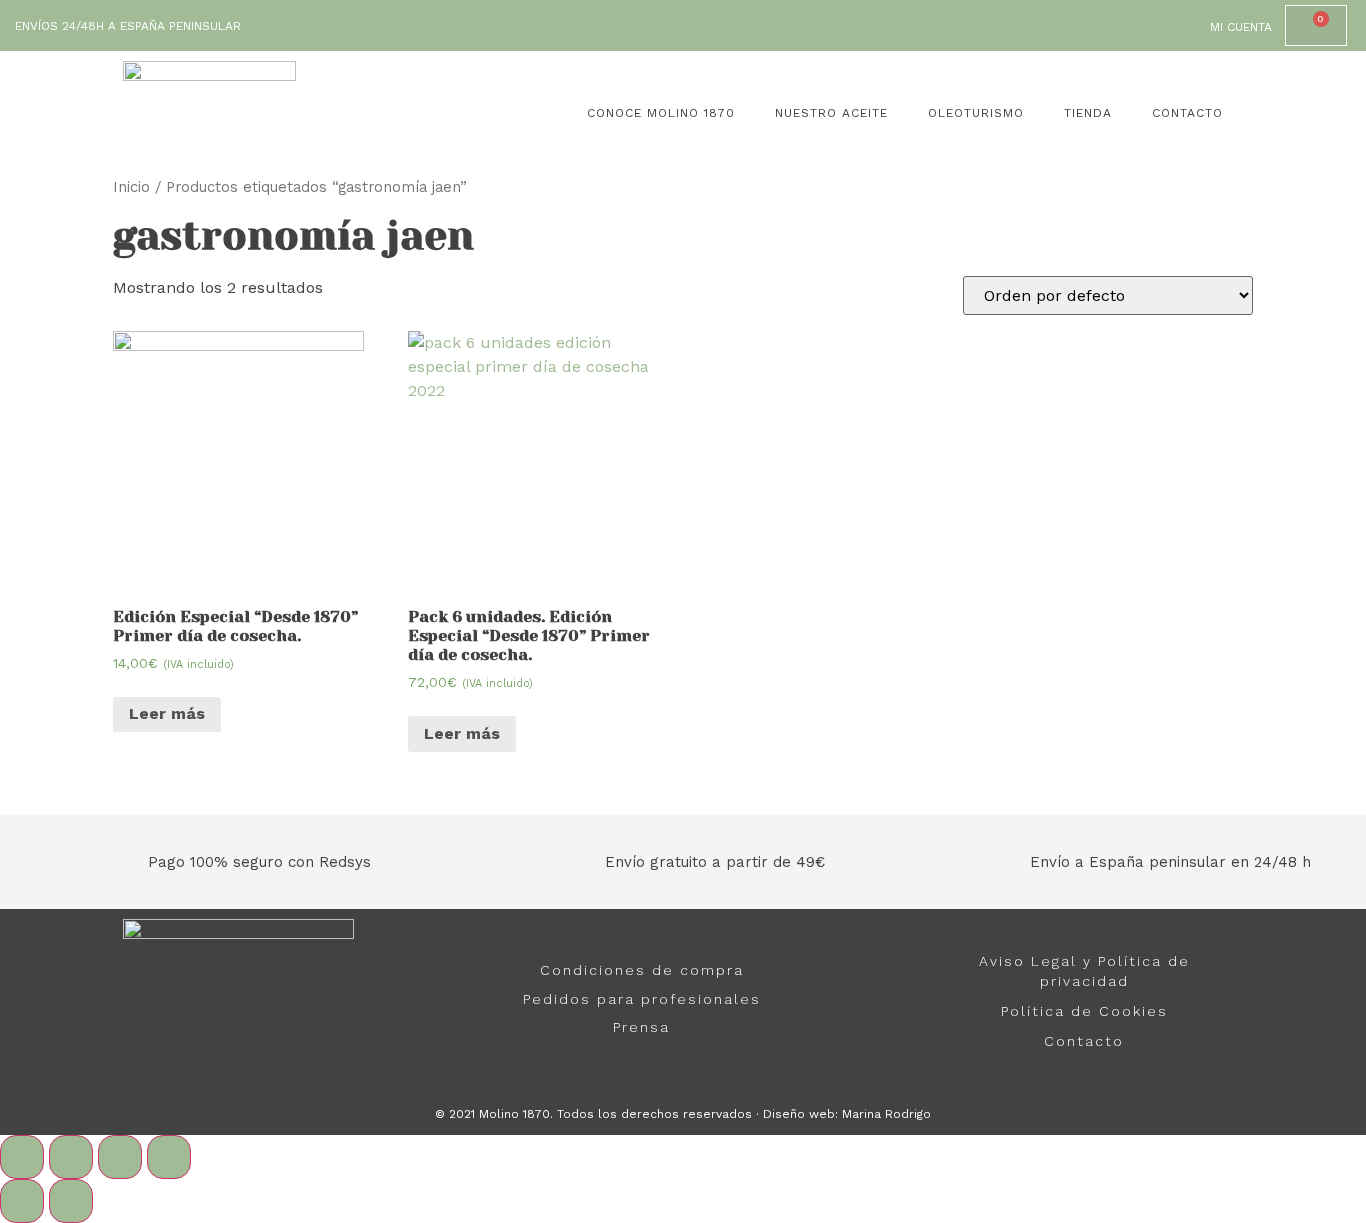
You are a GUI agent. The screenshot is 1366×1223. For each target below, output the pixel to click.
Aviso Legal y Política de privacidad (1084, 971)
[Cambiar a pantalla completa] (120, 1157)
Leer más (167, 713)
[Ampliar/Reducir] (169, 1157)
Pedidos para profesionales (642, 999)
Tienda (1088, 113)
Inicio (131, 187)
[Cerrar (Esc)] (22, 1157)
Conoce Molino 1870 (661, 113)
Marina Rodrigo (886, 1114)
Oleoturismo (976, 113)
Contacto (1187, 113)
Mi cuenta (1241, 27)
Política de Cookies (1084, 1011)
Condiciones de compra (642, 970)
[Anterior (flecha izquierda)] (22, 1201)
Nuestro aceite (831, 113)
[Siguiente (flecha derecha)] (71, 1201)
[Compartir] (71, 1157)
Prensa (641, 1027)
